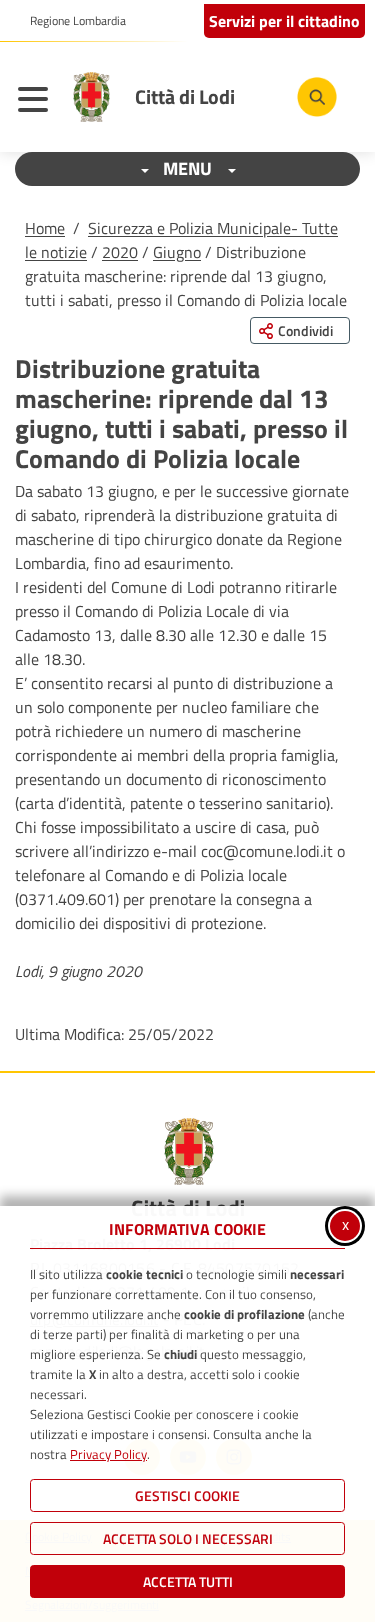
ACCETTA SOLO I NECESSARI (188, 1538)
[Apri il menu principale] (38, 102)
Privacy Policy (108, 1454)
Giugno (177, 252)
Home (45, 228)
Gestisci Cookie (187, 1495)
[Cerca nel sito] (317, 97)
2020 (120, 252)
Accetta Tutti (188, 1581)
